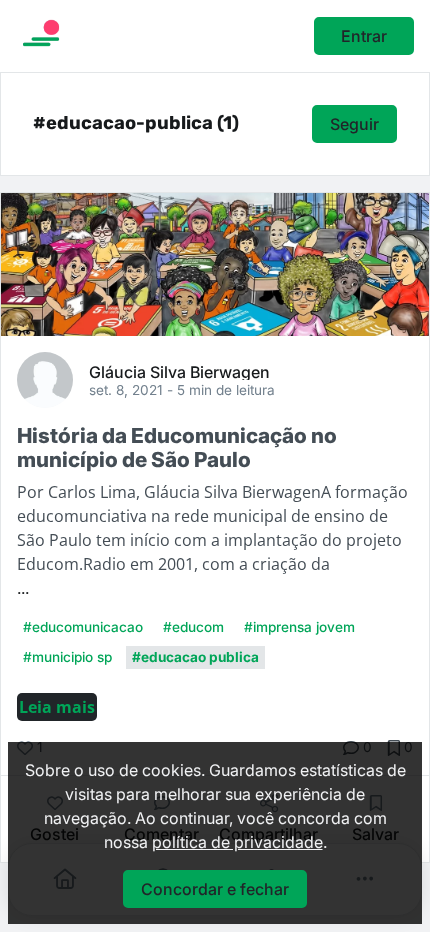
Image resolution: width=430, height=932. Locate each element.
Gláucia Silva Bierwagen (179, 371)
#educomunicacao (83, 627)
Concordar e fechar (215, 889)
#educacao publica (195, 657)
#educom (193, 627)
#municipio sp (67, 657)
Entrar (364, 36)
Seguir (354, 124)
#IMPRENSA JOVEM (299, 627)
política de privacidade (237, 842)
